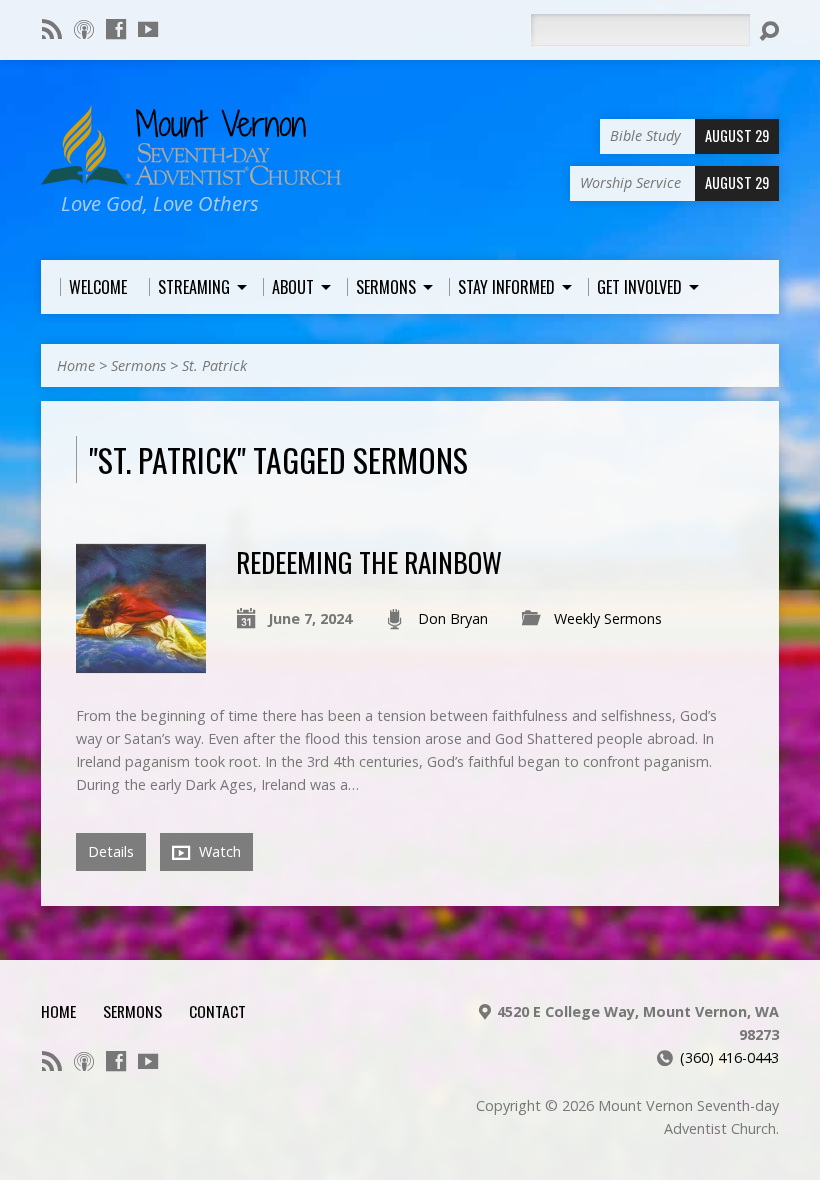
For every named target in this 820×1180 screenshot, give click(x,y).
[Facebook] (116, 29)
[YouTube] (148, 29)
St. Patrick (214, 365)
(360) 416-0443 (729, 1057)
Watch (218, 851)
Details (111, 851)
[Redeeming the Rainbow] (141, 662)
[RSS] (52, 29)
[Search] (769, 31)
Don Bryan (453, 618)
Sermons (138, 365)
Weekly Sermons (608, 618)
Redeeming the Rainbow (369, 561)
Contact (217, 1011)
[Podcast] (84, 29)
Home (76, 365)
